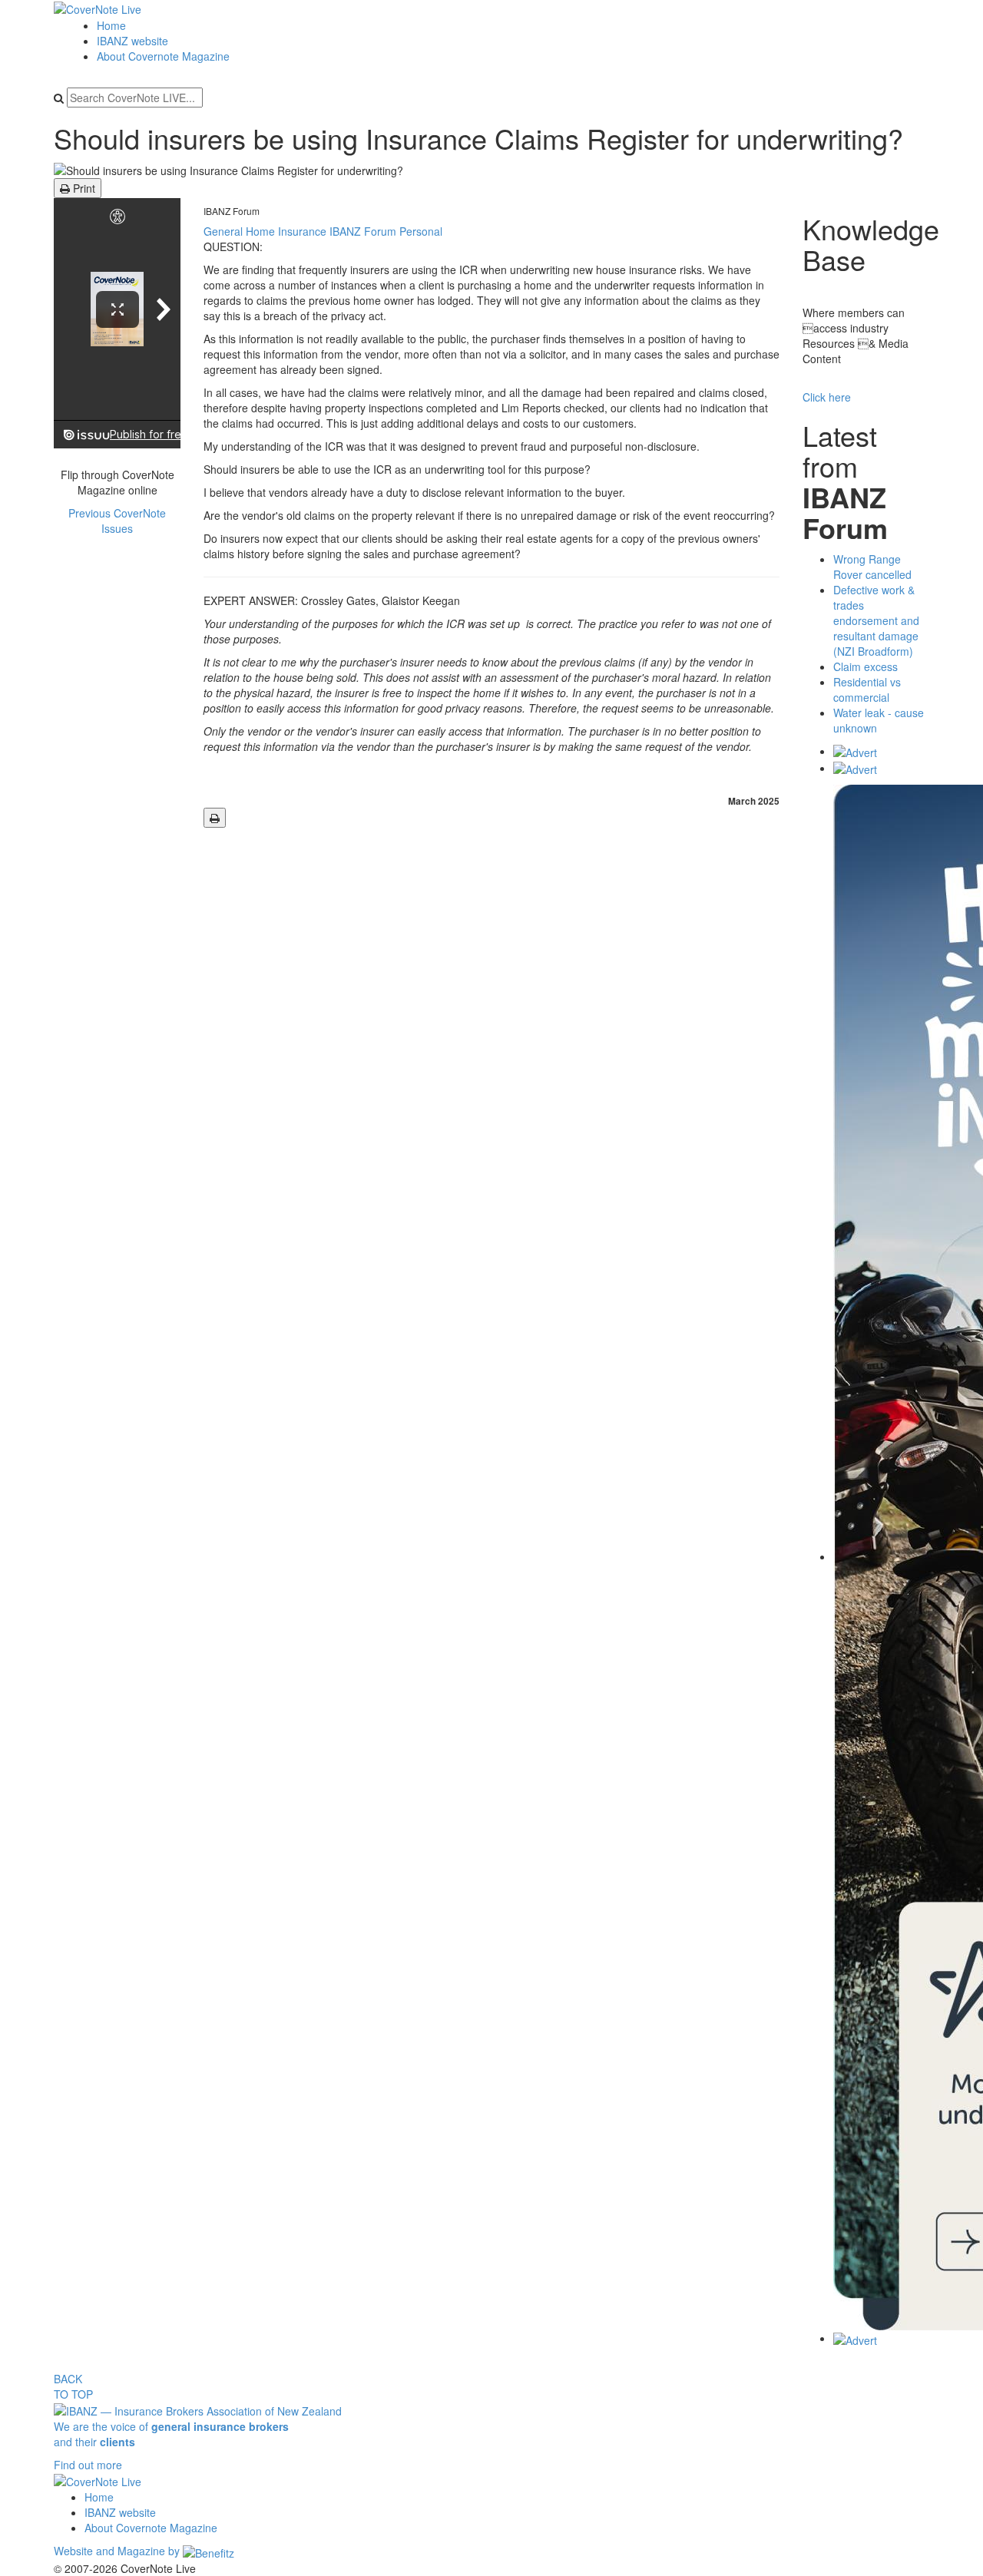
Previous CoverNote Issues (117, 521)
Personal (421, 231)
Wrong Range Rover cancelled (872, 567)
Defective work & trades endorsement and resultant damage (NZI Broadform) (876, 620)
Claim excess (866, 666)
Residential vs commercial (867, 689)
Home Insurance (288, 231)
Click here (827, 397)
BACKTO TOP (73, 2386)
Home (111, 25)
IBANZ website (132, 41)
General (225, 231)
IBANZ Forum (232, 211)
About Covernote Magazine (163, 56)
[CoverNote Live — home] (98, 8)
